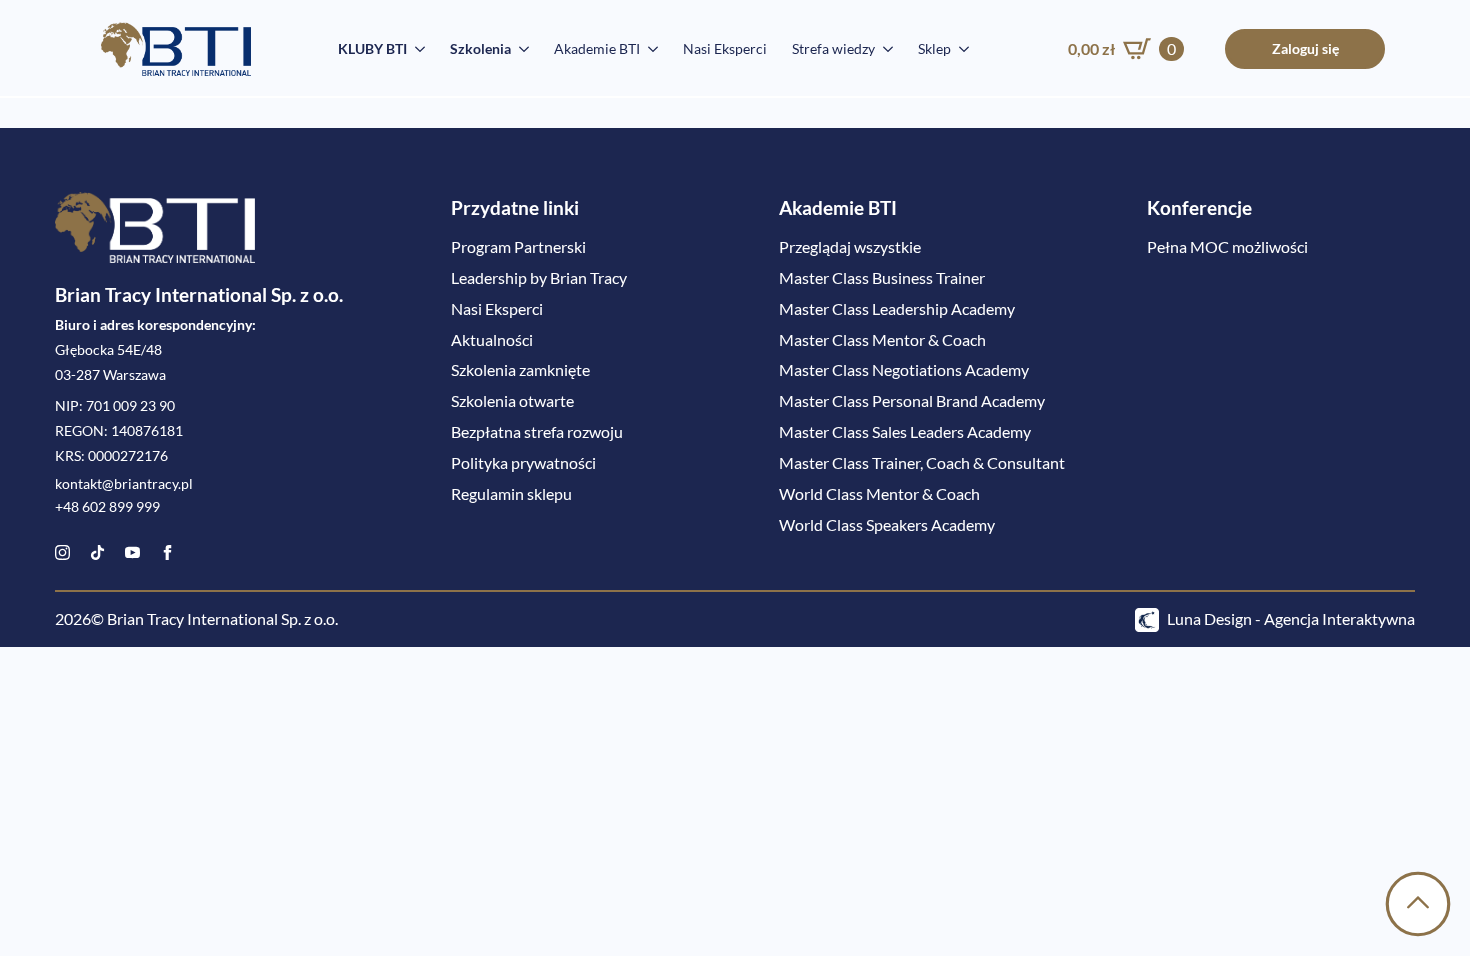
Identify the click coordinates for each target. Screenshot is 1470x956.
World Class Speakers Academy (887, 524)
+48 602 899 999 (107, 507)
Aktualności (492, 339)
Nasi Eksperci (725, 48)
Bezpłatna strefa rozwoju (537, 431)
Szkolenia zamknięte (520, 369)
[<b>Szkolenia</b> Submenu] (520, 49)
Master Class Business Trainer (882, 277)
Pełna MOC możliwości (1227, 246)
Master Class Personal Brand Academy (912, 400)
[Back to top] (1418, 904)
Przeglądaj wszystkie (850, 246)
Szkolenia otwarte (512, 400)
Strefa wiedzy (833, 48)
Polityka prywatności (523, 462)
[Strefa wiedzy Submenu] (884, 49)
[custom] (97, 552)
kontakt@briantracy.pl (124, 484)
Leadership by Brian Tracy (539, 277)
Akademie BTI (597, 48)
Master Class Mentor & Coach (882, 339)
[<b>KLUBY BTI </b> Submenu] (416, 49)
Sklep (934, 48)
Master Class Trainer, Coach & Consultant (922, 462)
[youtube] (132, 552)
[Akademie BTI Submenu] (649, 49)
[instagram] (62, 552)
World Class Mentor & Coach (879, 493)
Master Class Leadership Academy (897, 308)
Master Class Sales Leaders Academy (905, 431)
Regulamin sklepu (511, 493)
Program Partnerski (518, 246)
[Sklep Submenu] (960, 49)
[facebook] (167, 552)
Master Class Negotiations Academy (904, 369)
